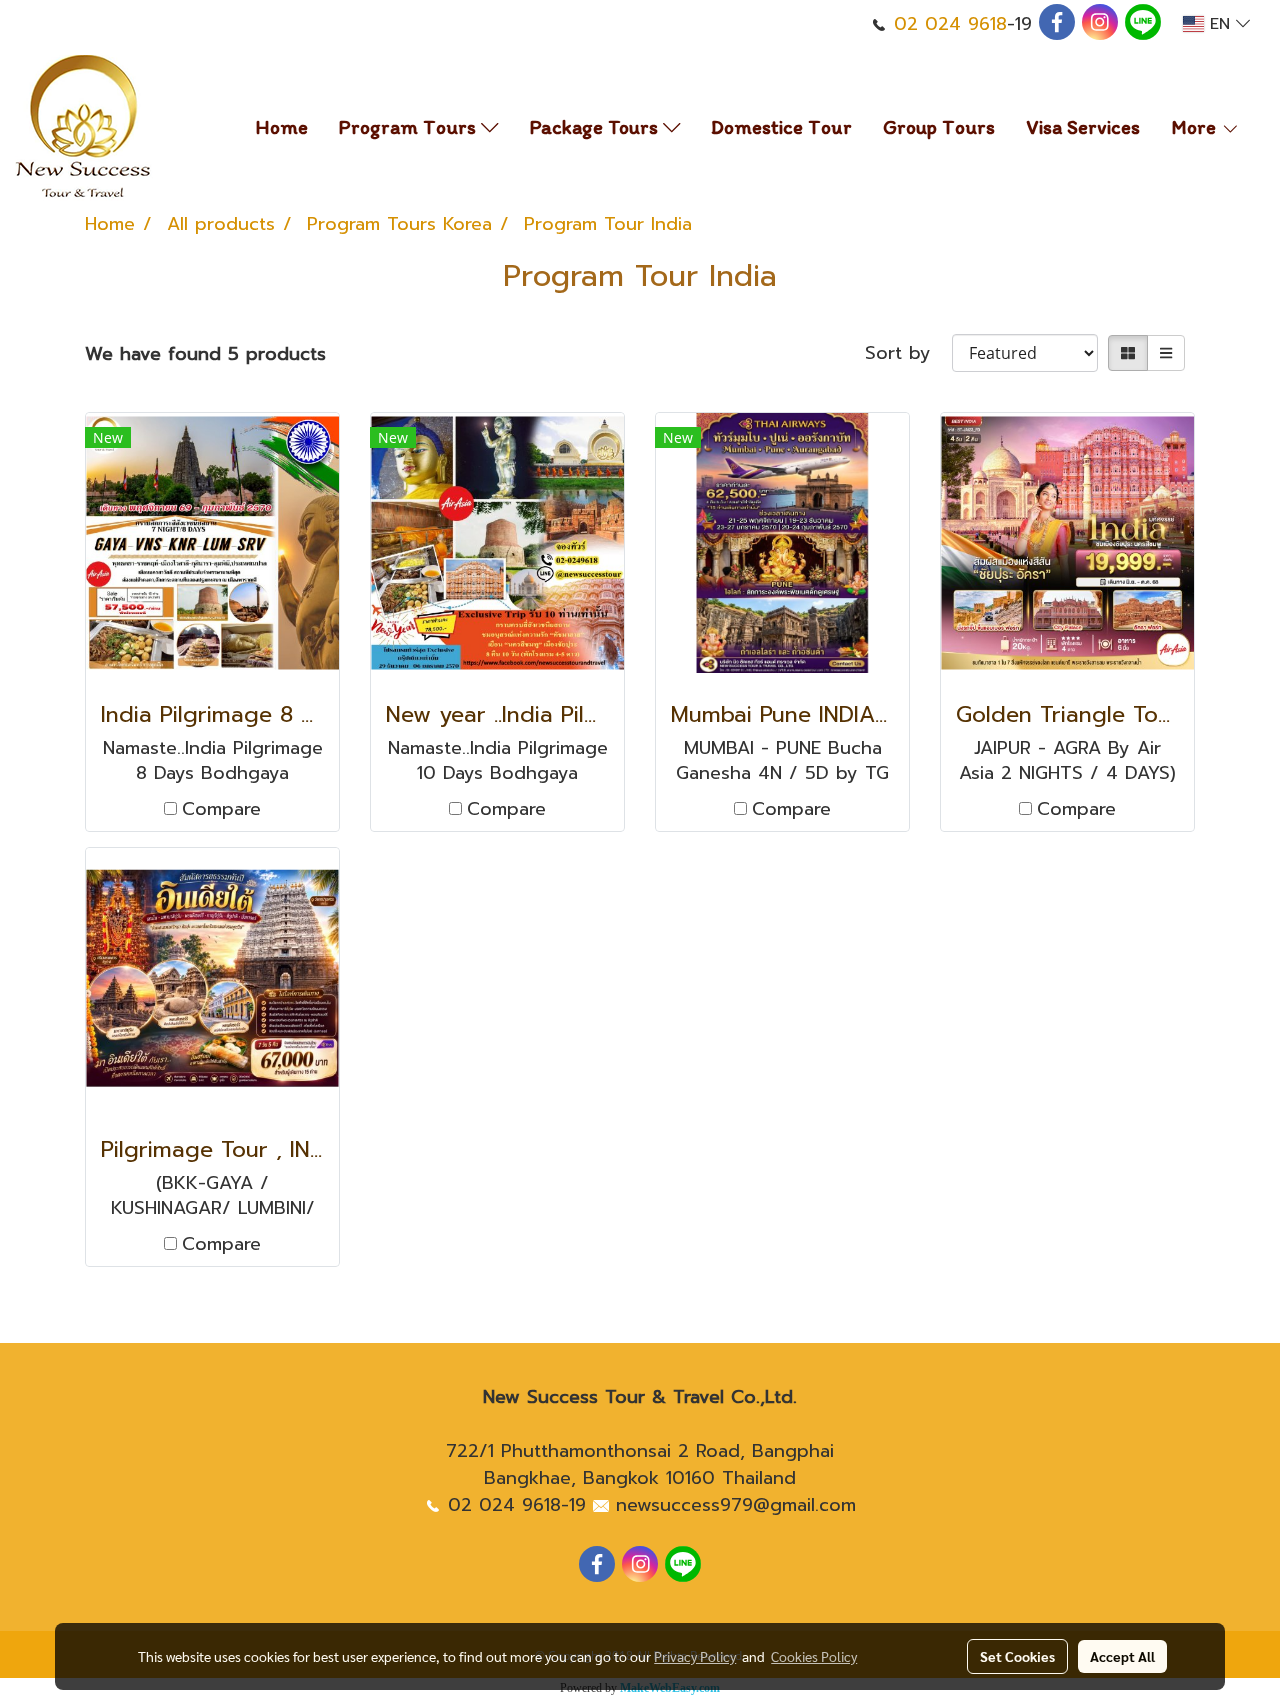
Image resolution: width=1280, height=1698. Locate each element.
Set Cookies (1017, 1656)
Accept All (1122, 1656)
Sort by (908, 353)
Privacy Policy (695, 1656)
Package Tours (596, 127)
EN (1220, 24)
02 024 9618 (950, 24)
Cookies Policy (814, 1656)
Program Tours (410, 127)
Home (281, 127)
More (1196, 127)
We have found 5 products (205, 354)
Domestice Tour (781, 127)
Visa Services (1083, 127)
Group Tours (939, 127)
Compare (221, 809)
